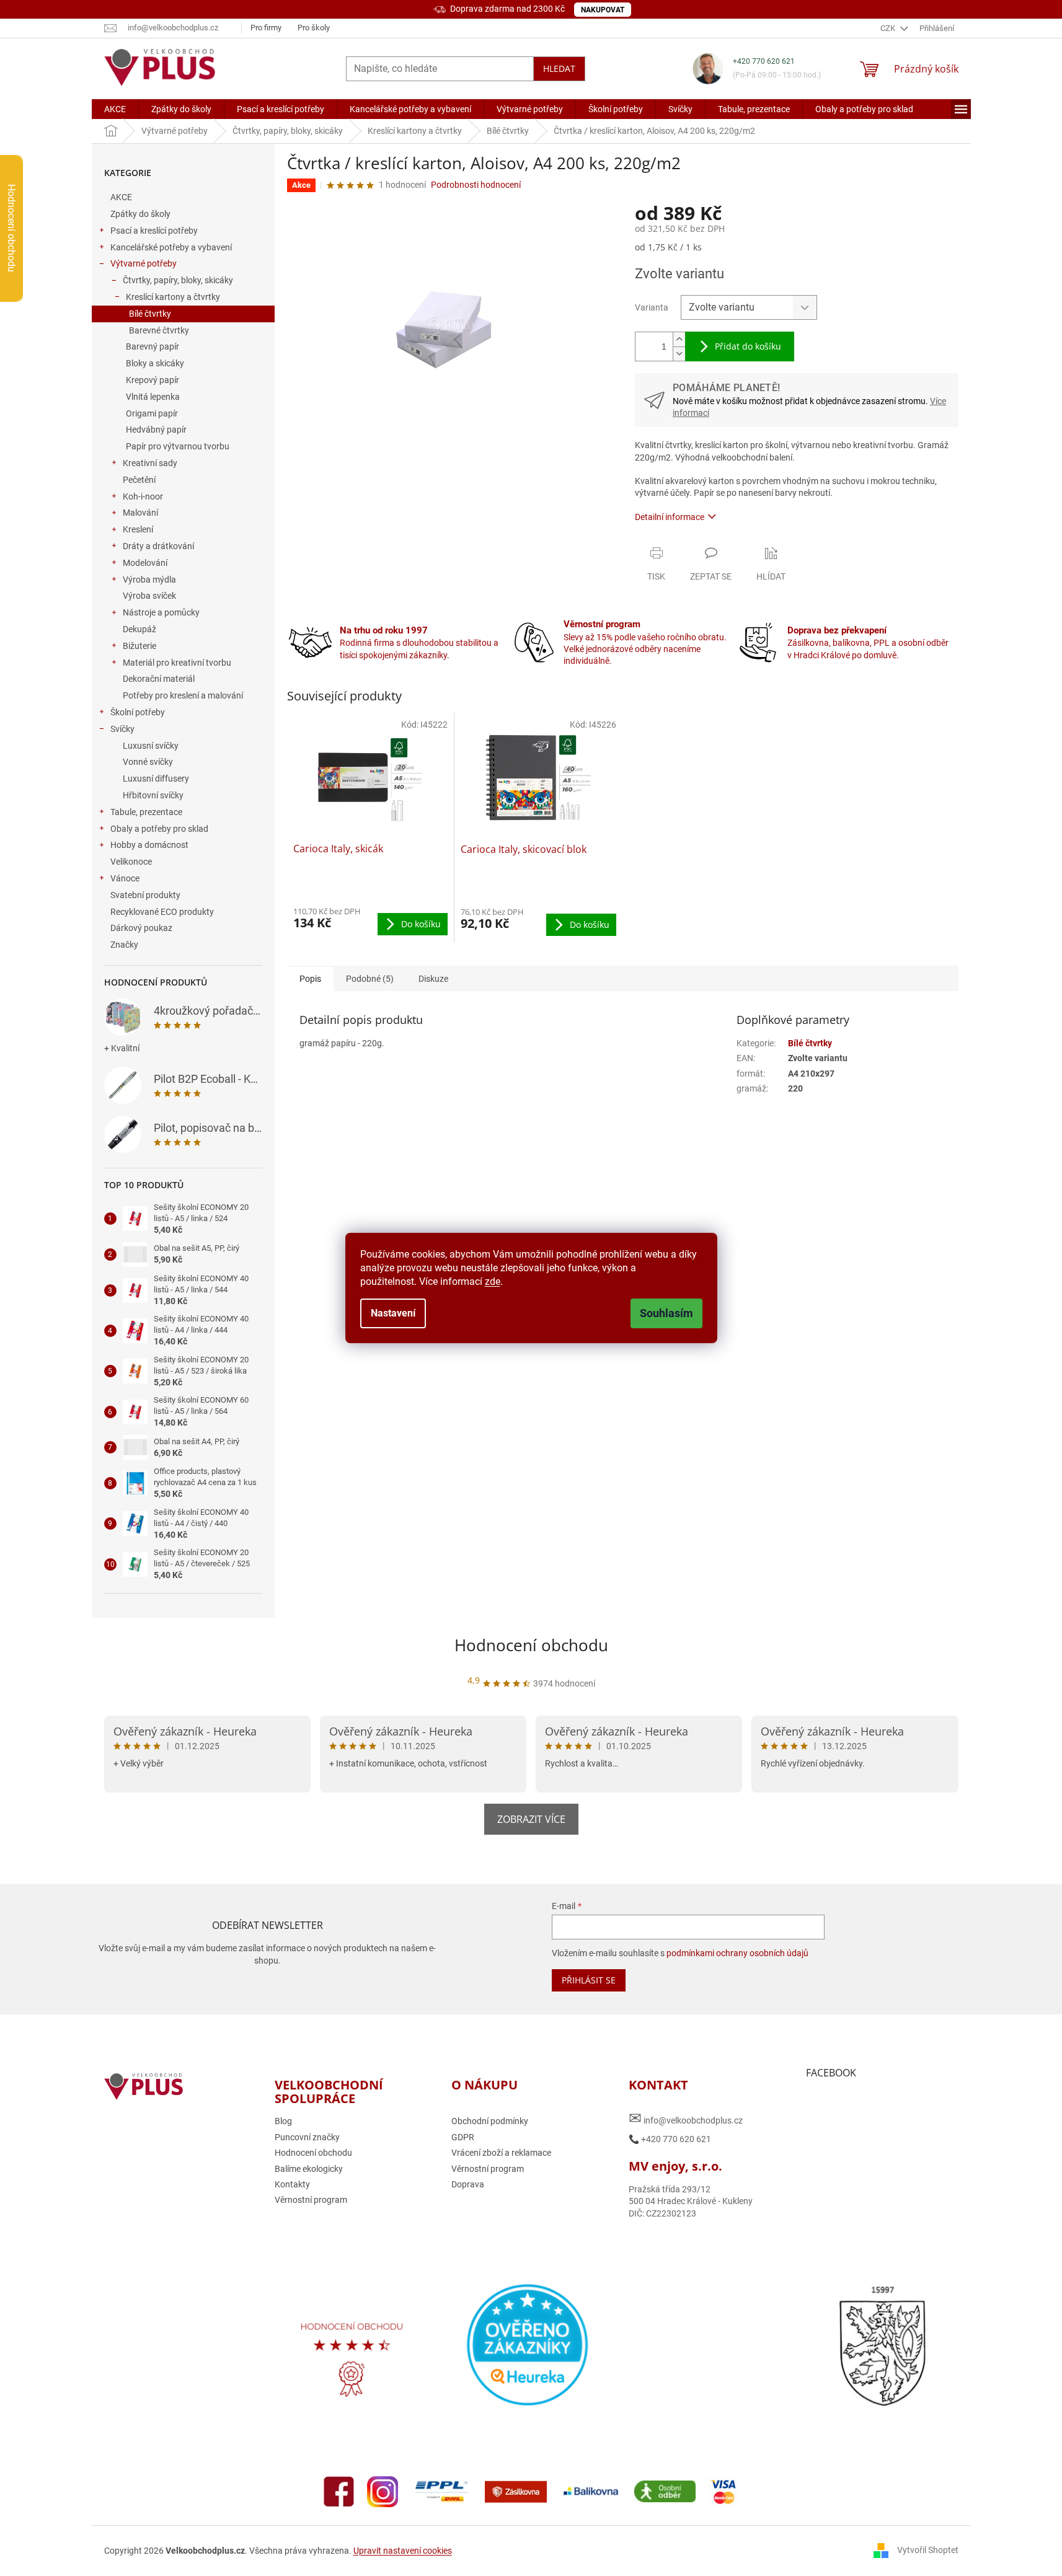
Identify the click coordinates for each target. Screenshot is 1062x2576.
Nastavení (393, 1313)
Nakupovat (603, 10)
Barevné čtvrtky (159, 330)
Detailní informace (670, 517)
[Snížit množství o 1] (679, 354)
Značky (124, 945)
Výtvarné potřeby (144, 263)
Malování (140, 513)
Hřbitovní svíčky (153, 795)
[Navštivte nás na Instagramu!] (383, 2490)
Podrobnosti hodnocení (476, 185)
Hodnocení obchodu (531, 1645)
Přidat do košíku (748, 346)
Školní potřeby (138, 712)
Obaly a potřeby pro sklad (159, 829)
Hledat (559, 68)
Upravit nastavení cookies (403, 2551)
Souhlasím (666, 1313)
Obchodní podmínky (490, 2121)
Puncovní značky (307, 2137)
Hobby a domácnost (149, 845)
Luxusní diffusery (156, 779)
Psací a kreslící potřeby (154, 231)
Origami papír (152, 413)
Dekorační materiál (159, 679)
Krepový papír (153, 380)
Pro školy (314, 28)
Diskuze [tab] (433, 979)
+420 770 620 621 (764, 61)
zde (493, 1281)
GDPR (463, 2137)
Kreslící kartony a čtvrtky (173, 297)
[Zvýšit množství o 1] (679, 339)
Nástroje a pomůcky (161, 612)
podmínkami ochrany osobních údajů (737, 1953)
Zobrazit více (531, 1819)
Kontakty (292, 2184)
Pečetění (139, 480)
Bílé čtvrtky (150, 314)
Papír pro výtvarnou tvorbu (178, 446)
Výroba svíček (149, 596)
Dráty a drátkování (158, 546)
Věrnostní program (311, 2200)
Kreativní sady (150, 463)
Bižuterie (139, 646)
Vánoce (125, 878)
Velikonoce (131, 862)
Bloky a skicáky (155, 363)
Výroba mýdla (149, 580)
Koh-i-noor (143, 496)
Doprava (468, 2184)
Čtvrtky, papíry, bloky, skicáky (178, 280)
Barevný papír (153, 346)
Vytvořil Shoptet (928, 2550)
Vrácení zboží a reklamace (501, 2153)
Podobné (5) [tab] (370, 979)
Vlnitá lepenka (153, 397)
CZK (889, 28)
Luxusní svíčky (151, 746)
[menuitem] (115, 109)
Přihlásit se (589, 1980)
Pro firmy (266, 28)
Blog (283, 2121)
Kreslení (138, 529)
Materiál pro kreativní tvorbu (177, 663)
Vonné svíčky (148, 762)
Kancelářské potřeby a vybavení (171, 247)
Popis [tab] (310, 979)
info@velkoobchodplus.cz (686, 2118)
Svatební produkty (145, 895)
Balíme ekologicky (309, 2169)
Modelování (145, 563)
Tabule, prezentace (146, 812)
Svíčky (122, 729)
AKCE (121, 197)
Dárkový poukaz (141, 928)
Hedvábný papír (156, 430)
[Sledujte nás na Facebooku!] (339, 2490)
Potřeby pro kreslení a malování (183, 695)
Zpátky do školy (140, 214)
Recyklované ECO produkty (162, 912)
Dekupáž (139, 629)
